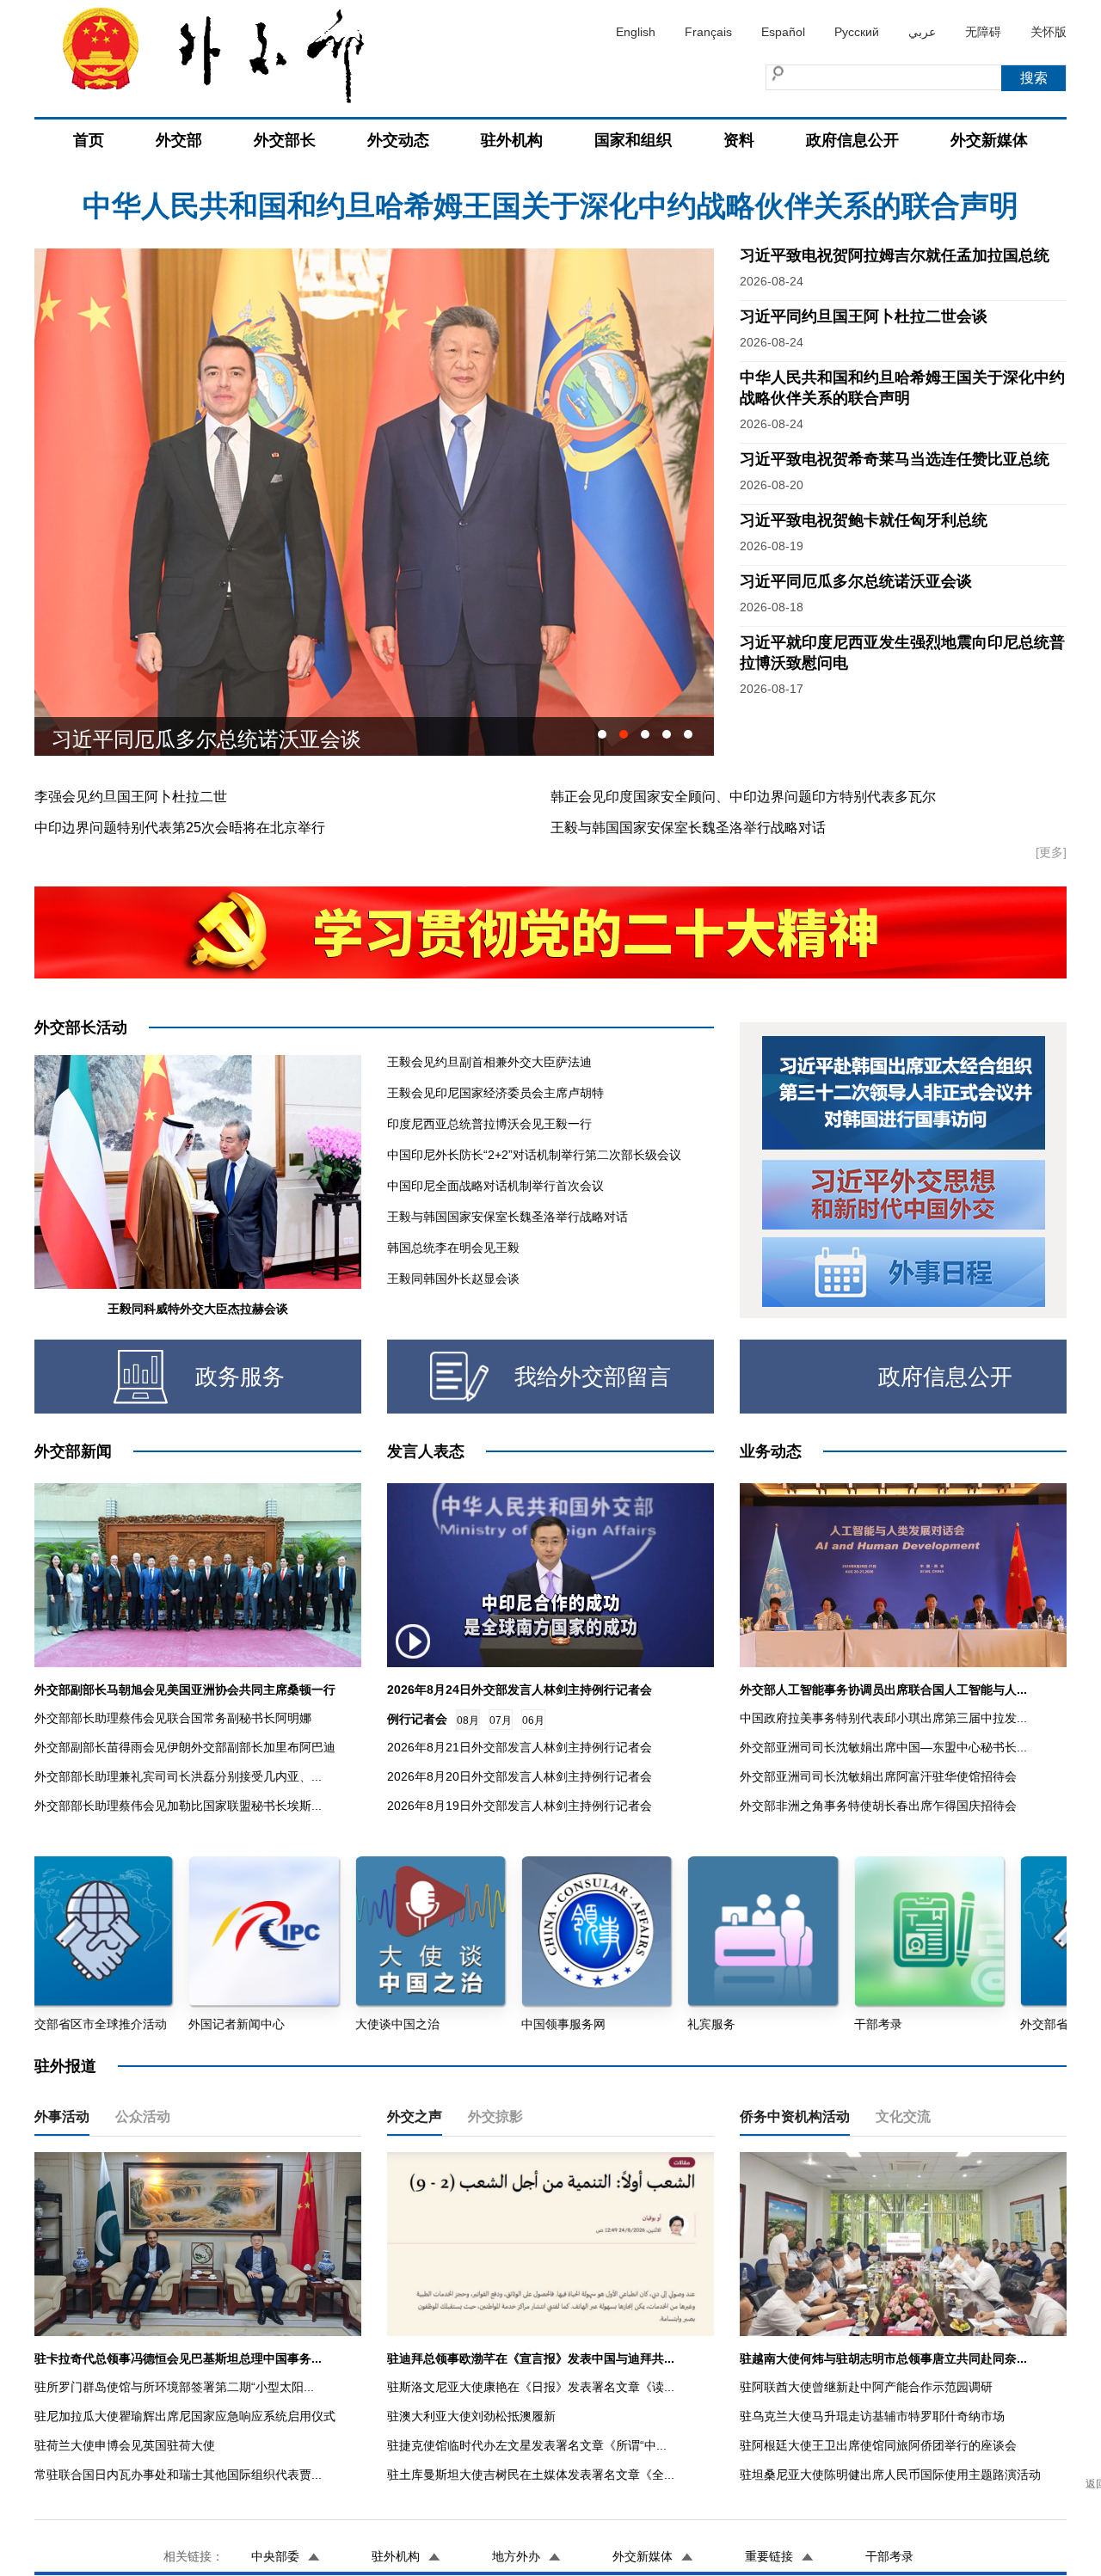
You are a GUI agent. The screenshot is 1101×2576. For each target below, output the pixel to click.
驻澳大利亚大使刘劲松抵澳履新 (471, 2416)
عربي (922, 32)
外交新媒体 (989, 140)
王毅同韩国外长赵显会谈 (453, 1279)
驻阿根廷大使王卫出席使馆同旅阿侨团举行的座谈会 (878, 2445)
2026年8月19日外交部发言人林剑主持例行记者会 (520, 1806)
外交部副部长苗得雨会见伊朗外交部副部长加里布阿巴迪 (185, 1747)
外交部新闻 (73, 1451)
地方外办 (516, 2556)
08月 (468, 1720)
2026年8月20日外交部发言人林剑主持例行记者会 (520, 1776)
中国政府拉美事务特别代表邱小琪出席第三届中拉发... (883, 1718)
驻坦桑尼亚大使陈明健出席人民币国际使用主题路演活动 (890, 2475)
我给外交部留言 (593, 1377)
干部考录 (889, 2556)
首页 (89, 140)
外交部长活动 (81, 1027)
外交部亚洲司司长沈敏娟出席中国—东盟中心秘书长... (883, 1747)
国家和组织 (633, 140)
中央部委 (275, 2556)
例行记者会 (417, 1719)
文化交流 (903, 2116)
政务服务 (240, 1377)
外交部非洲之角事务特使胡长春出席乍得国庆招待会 (878, 1806)
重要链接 (769, 2556)
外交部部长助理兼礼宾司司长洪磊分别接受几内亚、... (178, 1776)
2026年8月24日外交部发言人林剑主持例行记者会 (520, 1690)
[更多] (1051, 852)
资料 (739, 140)
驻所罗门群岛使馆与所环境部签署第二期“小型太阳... (174, 2387)
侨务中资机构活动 (795, 2116)
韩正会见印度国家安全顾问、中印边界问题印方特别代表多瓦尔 (743, 797)
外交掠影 (495, 2116)
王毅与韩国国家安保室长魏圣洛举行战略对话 (688, 828)
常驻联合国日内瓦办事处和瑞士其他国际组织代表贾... (178, 2475)
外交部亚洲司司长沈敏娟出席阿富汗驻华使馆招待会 (878, 1776)
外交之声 (415, 2116)
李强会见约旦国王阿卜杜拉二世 (131, 797)
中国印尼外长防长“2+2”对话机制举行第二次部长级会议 (534, 1155)
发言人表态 (426, 1451)
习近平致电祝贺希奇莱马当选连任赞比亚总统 (895, 459)
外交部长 (285, 140)
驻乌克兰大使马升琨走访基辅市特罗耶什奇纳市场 (872, 2416)
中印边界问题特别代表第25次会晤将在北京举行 (180, 828)
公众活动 (143, 2116)
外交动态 (398, 140)
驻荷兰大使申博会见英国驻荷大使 (125, 2445)
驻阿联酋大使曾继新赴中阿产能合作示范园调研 (866, 2387)
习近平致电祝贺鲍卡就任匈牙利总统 (864, 520)
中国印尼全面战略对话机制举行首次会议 (495, 1186)
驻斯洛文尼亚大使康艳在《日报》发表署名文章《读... (531, 2387)
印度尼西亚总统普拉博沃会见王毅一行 (489, 1124)
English (636, 32)
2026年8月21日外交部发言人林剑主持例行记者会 (520, 1747)
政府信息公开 (852, 140)
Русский (857, 32)
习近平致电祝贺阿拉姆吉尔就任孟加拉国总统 (550, 205)
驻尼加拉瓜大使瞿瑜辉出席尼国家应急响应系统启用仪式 (185, 2416)
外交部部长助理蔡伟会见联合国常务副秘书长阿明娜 (173, 1718)
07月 (501, 1720)
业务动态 (771, 1451)
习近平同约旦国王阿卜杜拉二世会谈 (864, 316)
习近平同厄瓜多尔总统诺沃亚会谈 (856, 581)
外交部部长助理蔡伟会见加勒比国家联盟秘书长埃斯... (178, 1806)
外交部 (179, 140)
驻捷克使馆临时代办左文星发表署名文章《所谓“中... (527, 2445)
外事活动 (62, 2116)
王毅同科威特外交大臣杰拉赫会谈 (198, 1309)
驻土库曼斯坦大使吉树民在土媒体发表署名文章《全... (531, 2475)
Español (783, 32)
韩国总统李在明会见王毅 (453, 1248)
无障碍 (983, 32)
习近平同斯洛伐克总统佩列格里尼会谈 (227, 736)
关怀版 (1049, 32)
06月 (533, 1720)
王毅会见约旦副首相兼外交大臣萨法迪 (489, 1062)
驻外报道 (65, 2066)
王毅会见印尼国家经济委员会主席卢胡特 (495, 1093)
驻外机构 (512, 140)
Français (708, 32)
